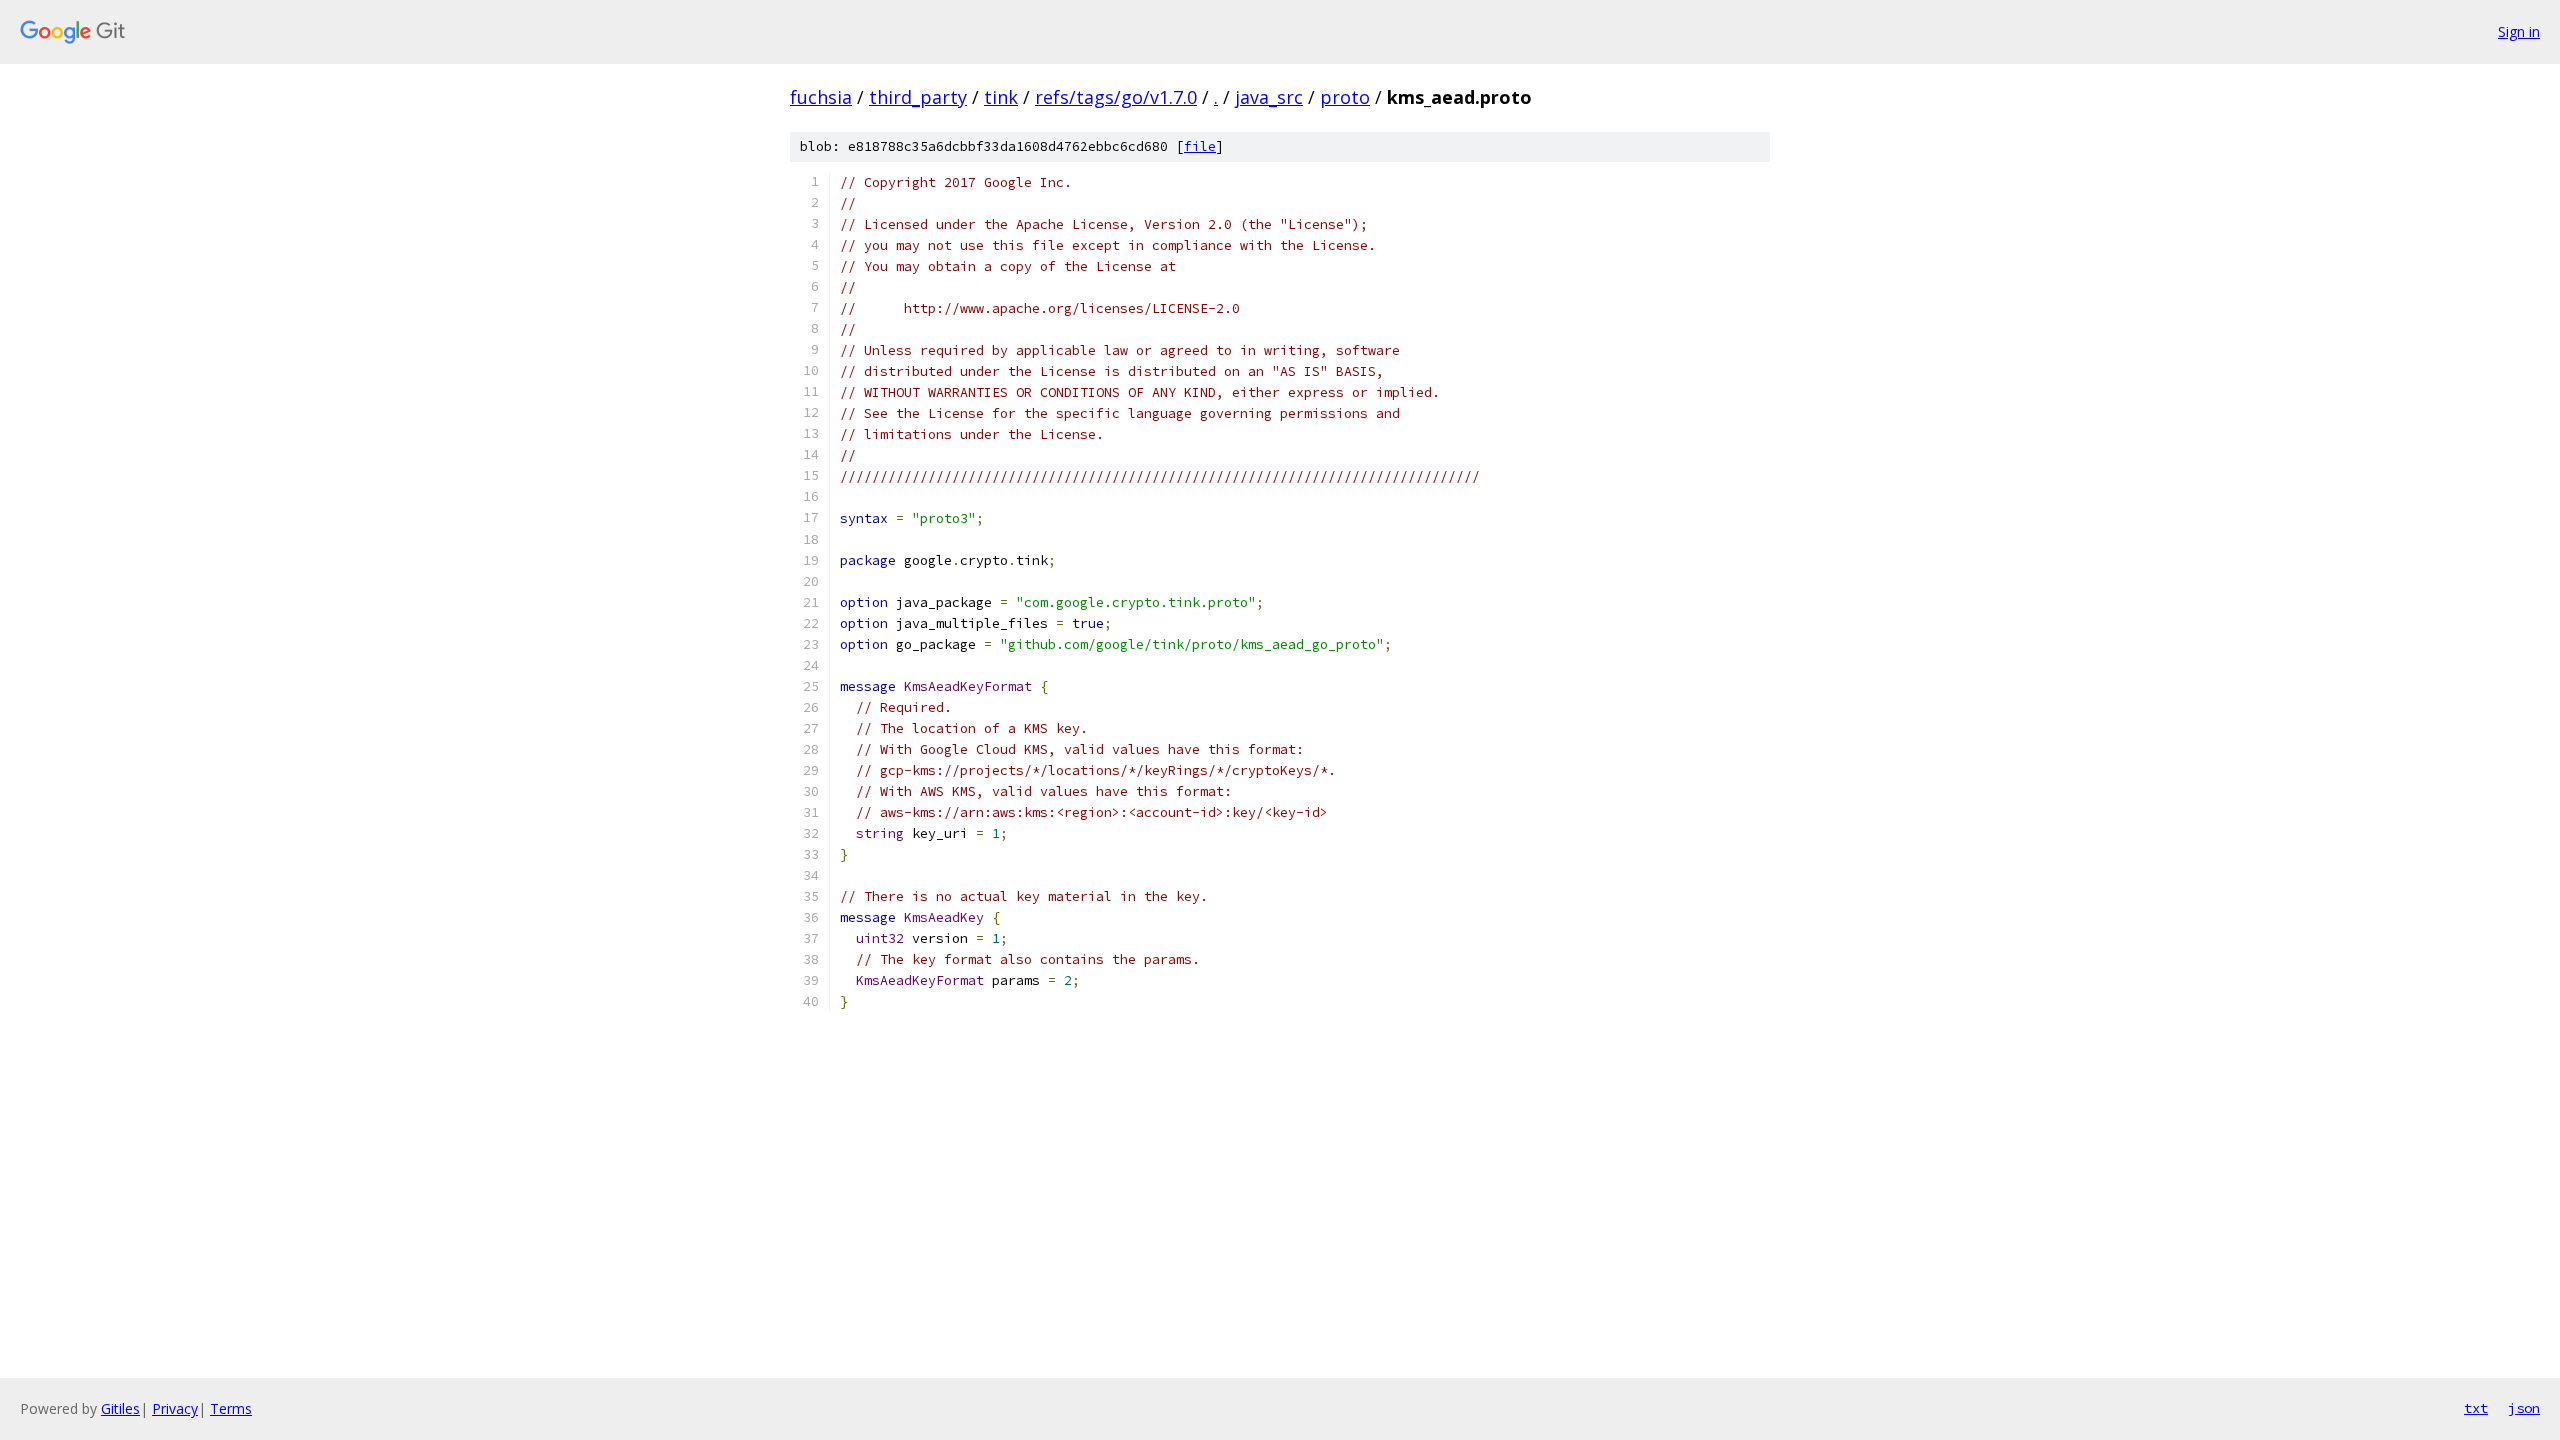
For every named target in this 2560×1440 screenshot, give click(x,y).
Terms (231, 1408)
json (2524, 1408)
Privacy (175, 1408)
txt (2476, 1408)
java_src (1269, 97)
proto (1345, 97)
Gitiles (120, 1408)
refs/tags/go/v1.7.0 (1116, 97)
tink (1001, 97)
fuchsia (821, 97)
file (1200, 146)
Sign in (2519, 31)
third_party (918, 97)
